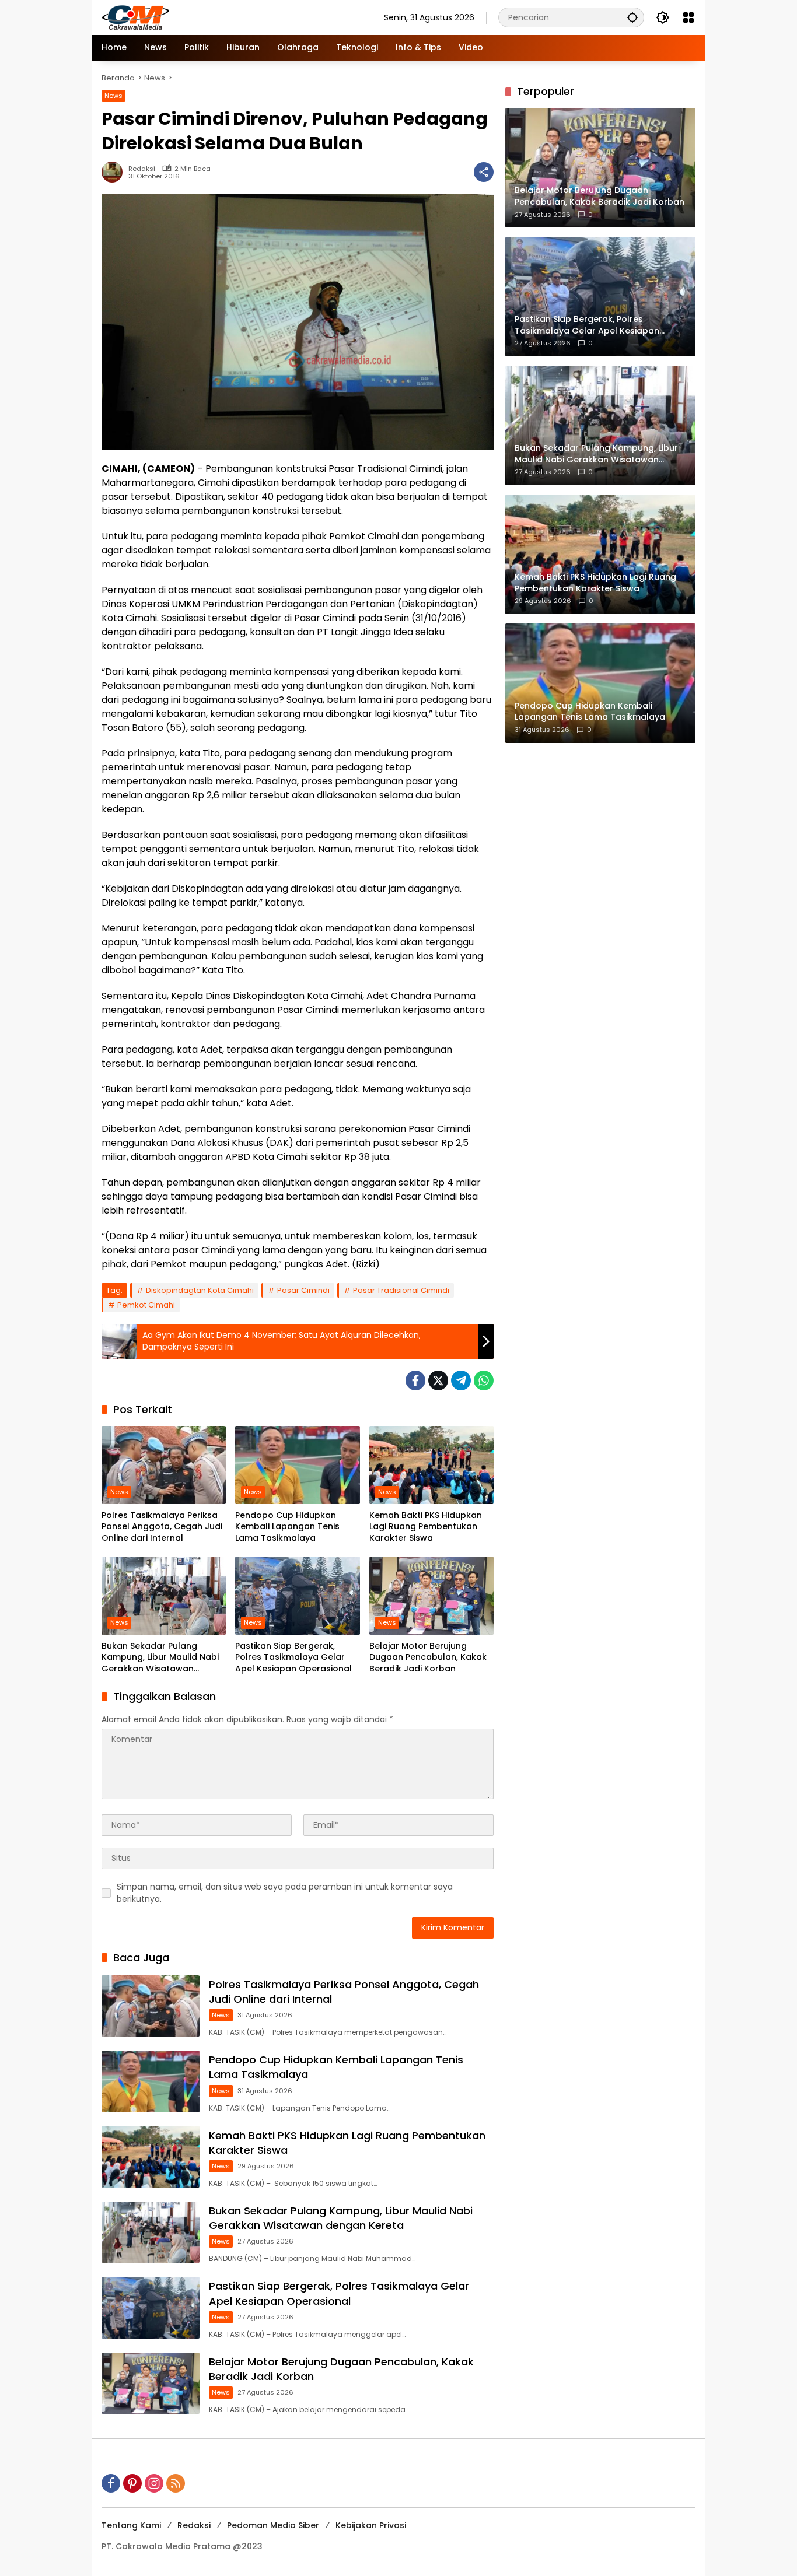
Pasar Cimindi (303, 1290)
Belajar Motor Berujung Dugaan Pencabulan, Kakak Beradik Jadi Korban (428, 1657)
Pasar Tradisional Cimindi (401, 1290)
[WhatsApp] (484, 1380)
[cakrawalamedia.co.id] (204, 17)
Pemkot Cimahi (146, 1305)
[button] (632, 17)
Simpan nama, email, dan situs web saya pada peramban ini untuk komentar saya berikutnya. (285, 1893)
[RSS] (176, 2483)
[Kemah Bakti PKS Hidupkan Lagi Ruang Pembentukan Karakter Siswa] (431, 1465)
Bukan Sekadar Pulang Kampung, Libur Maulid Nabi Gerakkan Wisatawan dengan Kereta (160, 1658)
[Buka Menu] (688, 17)
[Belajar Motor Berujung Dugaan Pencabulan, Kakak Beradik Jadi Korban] (431, 1596)
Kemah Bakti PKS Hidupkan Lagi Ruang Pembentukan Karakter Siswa (426, 1527)
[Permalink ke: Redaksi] (115, 172)
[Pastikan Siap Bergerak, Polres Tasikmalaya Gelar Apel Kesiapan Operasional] (297, 1596)
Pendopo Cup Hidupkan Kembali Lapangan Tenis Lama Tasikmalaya (287, 1527)
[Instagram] (154, 2483)
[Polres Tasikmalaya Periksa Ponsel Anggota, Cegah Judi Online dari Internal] (164, 1465)
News (113, 96)
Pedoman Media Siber (273, 2525)
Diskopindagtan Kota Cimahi (200, 1290)
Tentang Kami (131, 2525)
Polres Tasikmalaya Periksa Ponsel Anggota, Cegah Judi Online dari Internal (162, 1527)
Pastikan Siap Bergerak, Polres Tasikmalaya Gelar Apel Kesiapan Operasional (293, 1657)
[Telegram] (461, 1380)
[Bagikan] (484, 172)
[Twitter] (438, 1380)
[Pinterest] (132, 2483)
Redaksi (142, 169)
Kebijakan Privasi (371, 2525)
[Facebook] (415, 1380)
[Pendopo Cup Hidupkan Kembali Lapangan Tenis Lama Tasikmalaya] (297, 1465)
